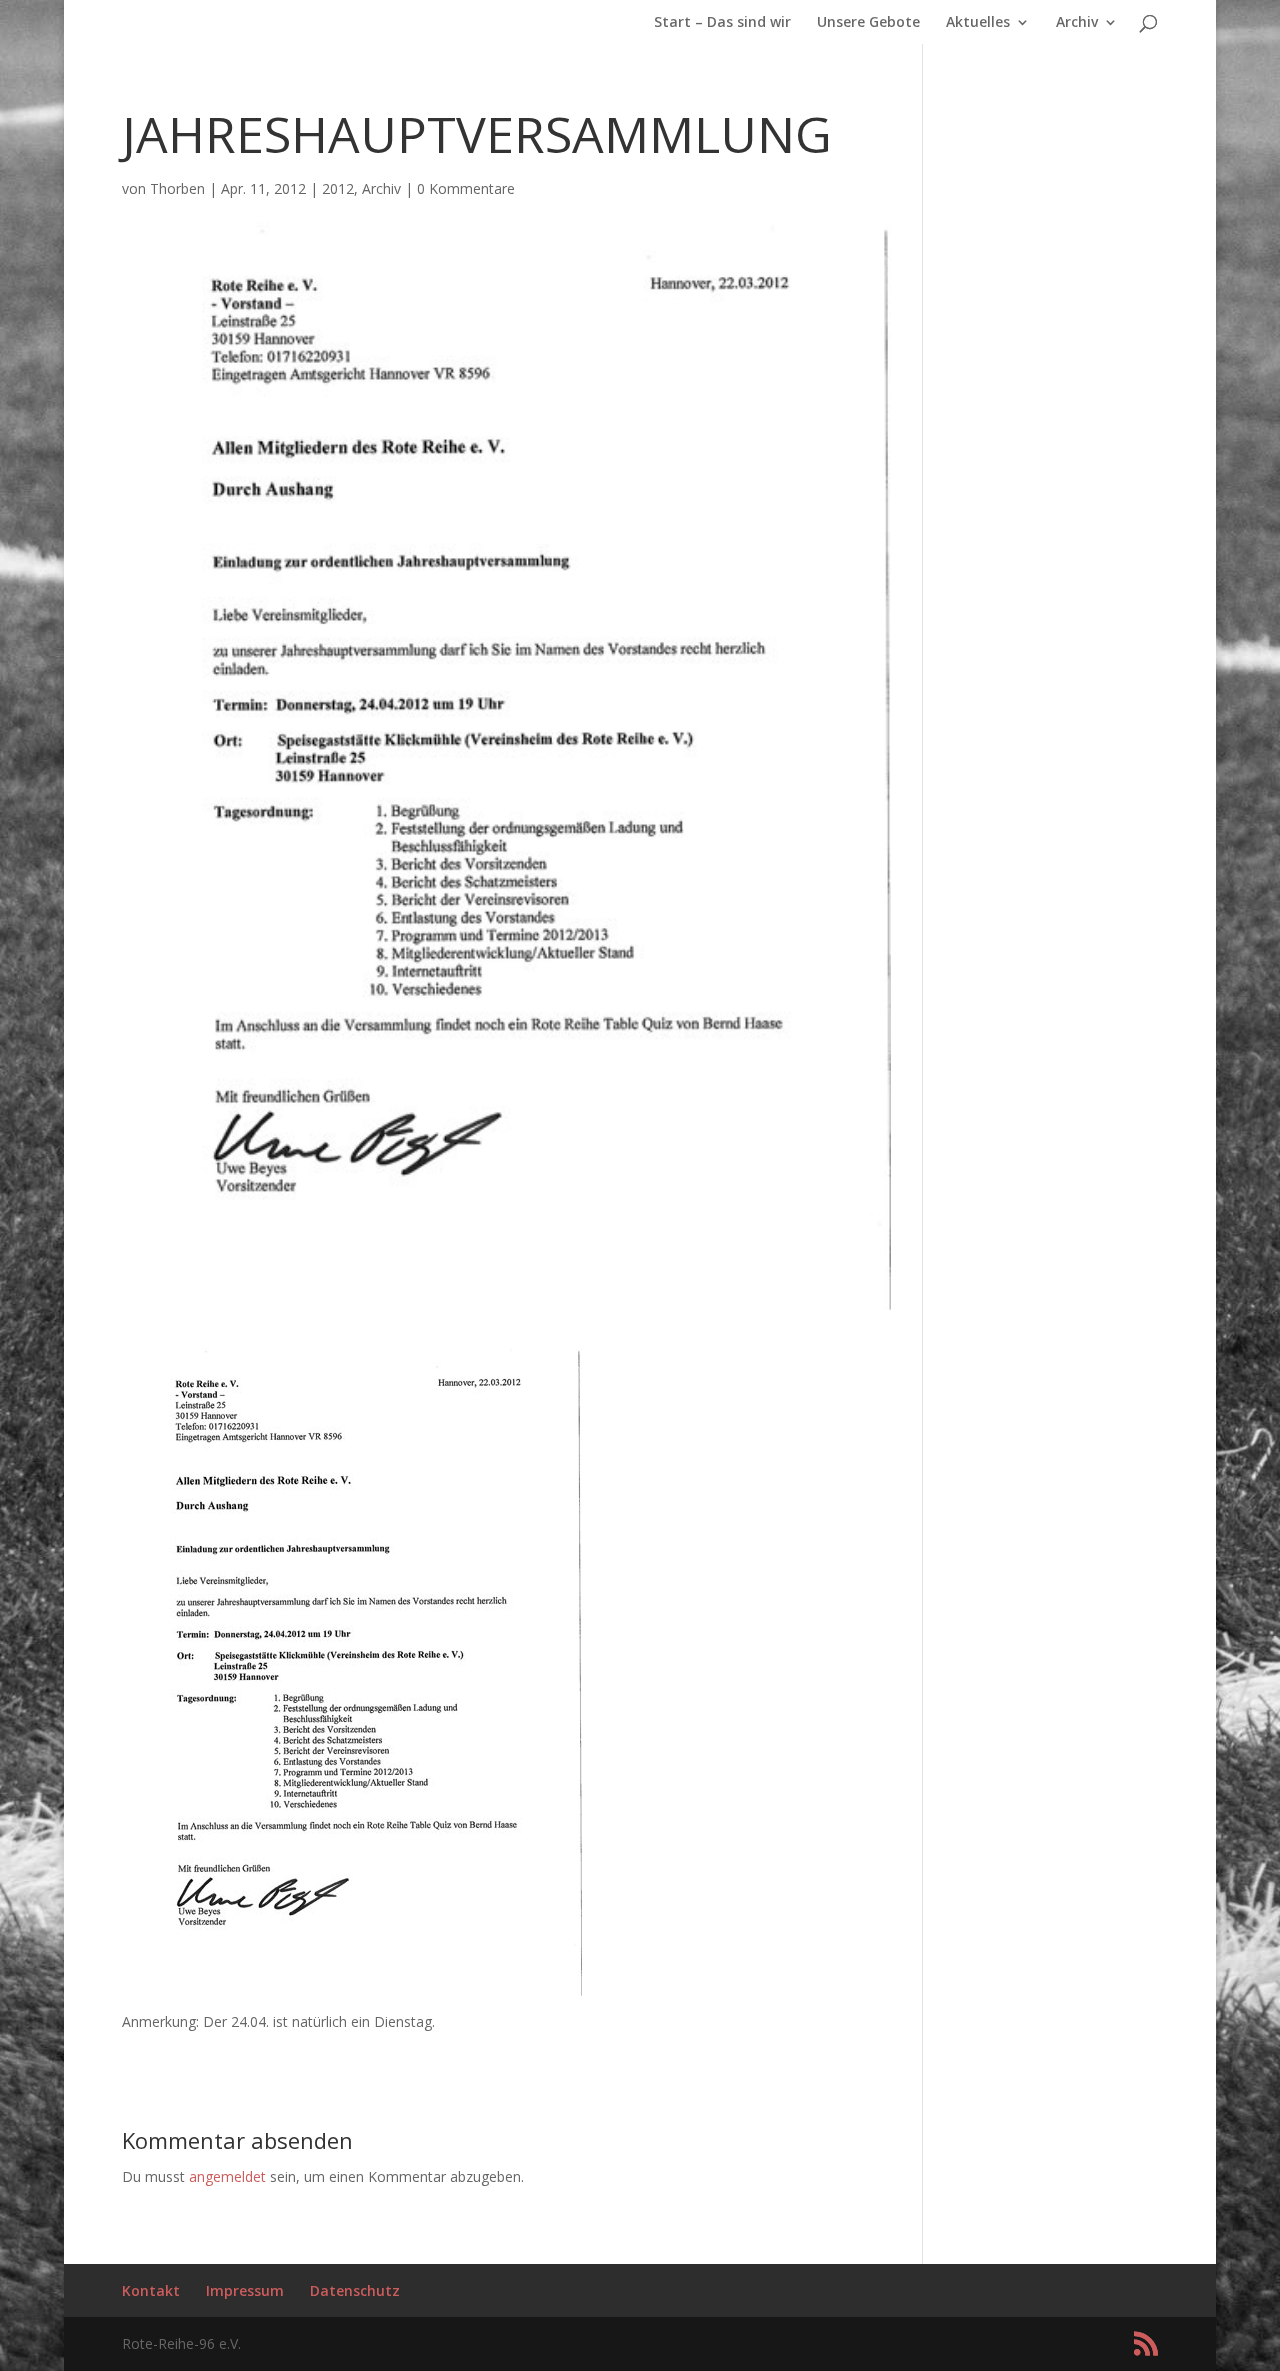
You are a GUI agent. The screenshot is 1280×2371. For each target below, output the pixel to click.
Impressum (245, 2290)
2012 (338, 188)
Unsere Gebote (868, 23)
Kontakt (151, 2290)
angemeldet (227, 2176)
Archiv (1077, 23)
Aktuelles (978, 23)
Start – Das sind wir (722, 23)
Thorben (177, 188)
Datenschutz (355, 2290)
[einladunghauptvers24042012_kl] (352, 1984)
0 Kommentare (466, 188)
